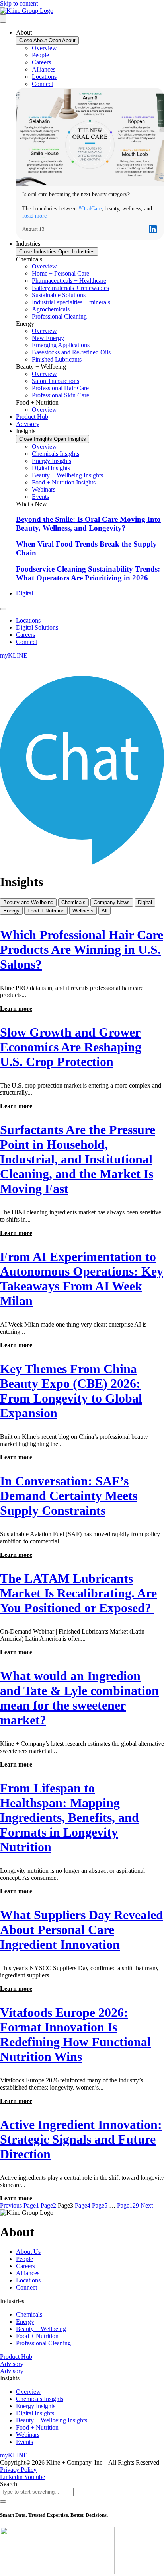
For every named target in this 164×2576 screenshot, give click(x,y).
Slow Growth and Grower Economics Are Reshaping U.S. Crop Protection (71, 1047)
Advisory (12, 2364)
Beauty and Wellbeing (28, 902)
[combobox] (37, 2492)
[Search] (3, 2502)
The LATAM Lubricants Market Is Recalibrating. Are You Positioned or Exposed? (78, 1593)
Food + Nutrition (46, 911)
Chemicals (73, 902)
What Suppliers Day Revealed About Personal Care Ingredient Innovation (82, 1930)
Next (147, 2205)
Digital (145, 902)
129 (128, 2205)
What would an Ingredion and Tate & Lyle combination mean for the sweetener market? (79, 1698)
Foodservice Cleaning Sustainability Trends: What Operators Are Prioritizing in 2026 (88, 573)
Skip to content (19, 3)
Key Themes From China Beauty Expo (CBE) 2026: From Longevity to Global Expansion (71, 1391)
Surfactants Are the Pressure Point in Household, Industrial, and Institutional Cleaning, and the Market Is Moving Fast (78, 1159)
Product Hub (16, 2357)
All (104, 911)
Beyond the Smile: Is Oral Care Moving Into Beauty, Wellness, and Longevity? (88, 524)
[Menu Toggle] (3, 18)
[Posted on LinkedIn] (153, 229)
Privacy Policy (18, 2470)
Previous (11, 2205)
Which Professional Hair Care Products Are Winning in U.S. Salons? (82, 949)
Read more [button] (34, 216)
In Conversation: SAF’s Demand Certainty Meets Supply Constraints (69, 1496)
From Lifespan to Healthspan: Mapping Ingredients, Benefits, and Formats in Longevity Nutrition (69, 1817)
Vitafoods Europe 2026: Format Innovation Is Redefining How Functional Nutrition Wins (75, 2034)
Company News (112, 902)
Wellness (83, 911)
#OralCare (90, 209)
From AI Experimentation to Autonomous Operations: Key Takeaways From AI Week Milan (82, 1279)
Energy (11, 911)
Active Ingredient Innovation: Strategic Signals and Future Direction (81, 2139)
